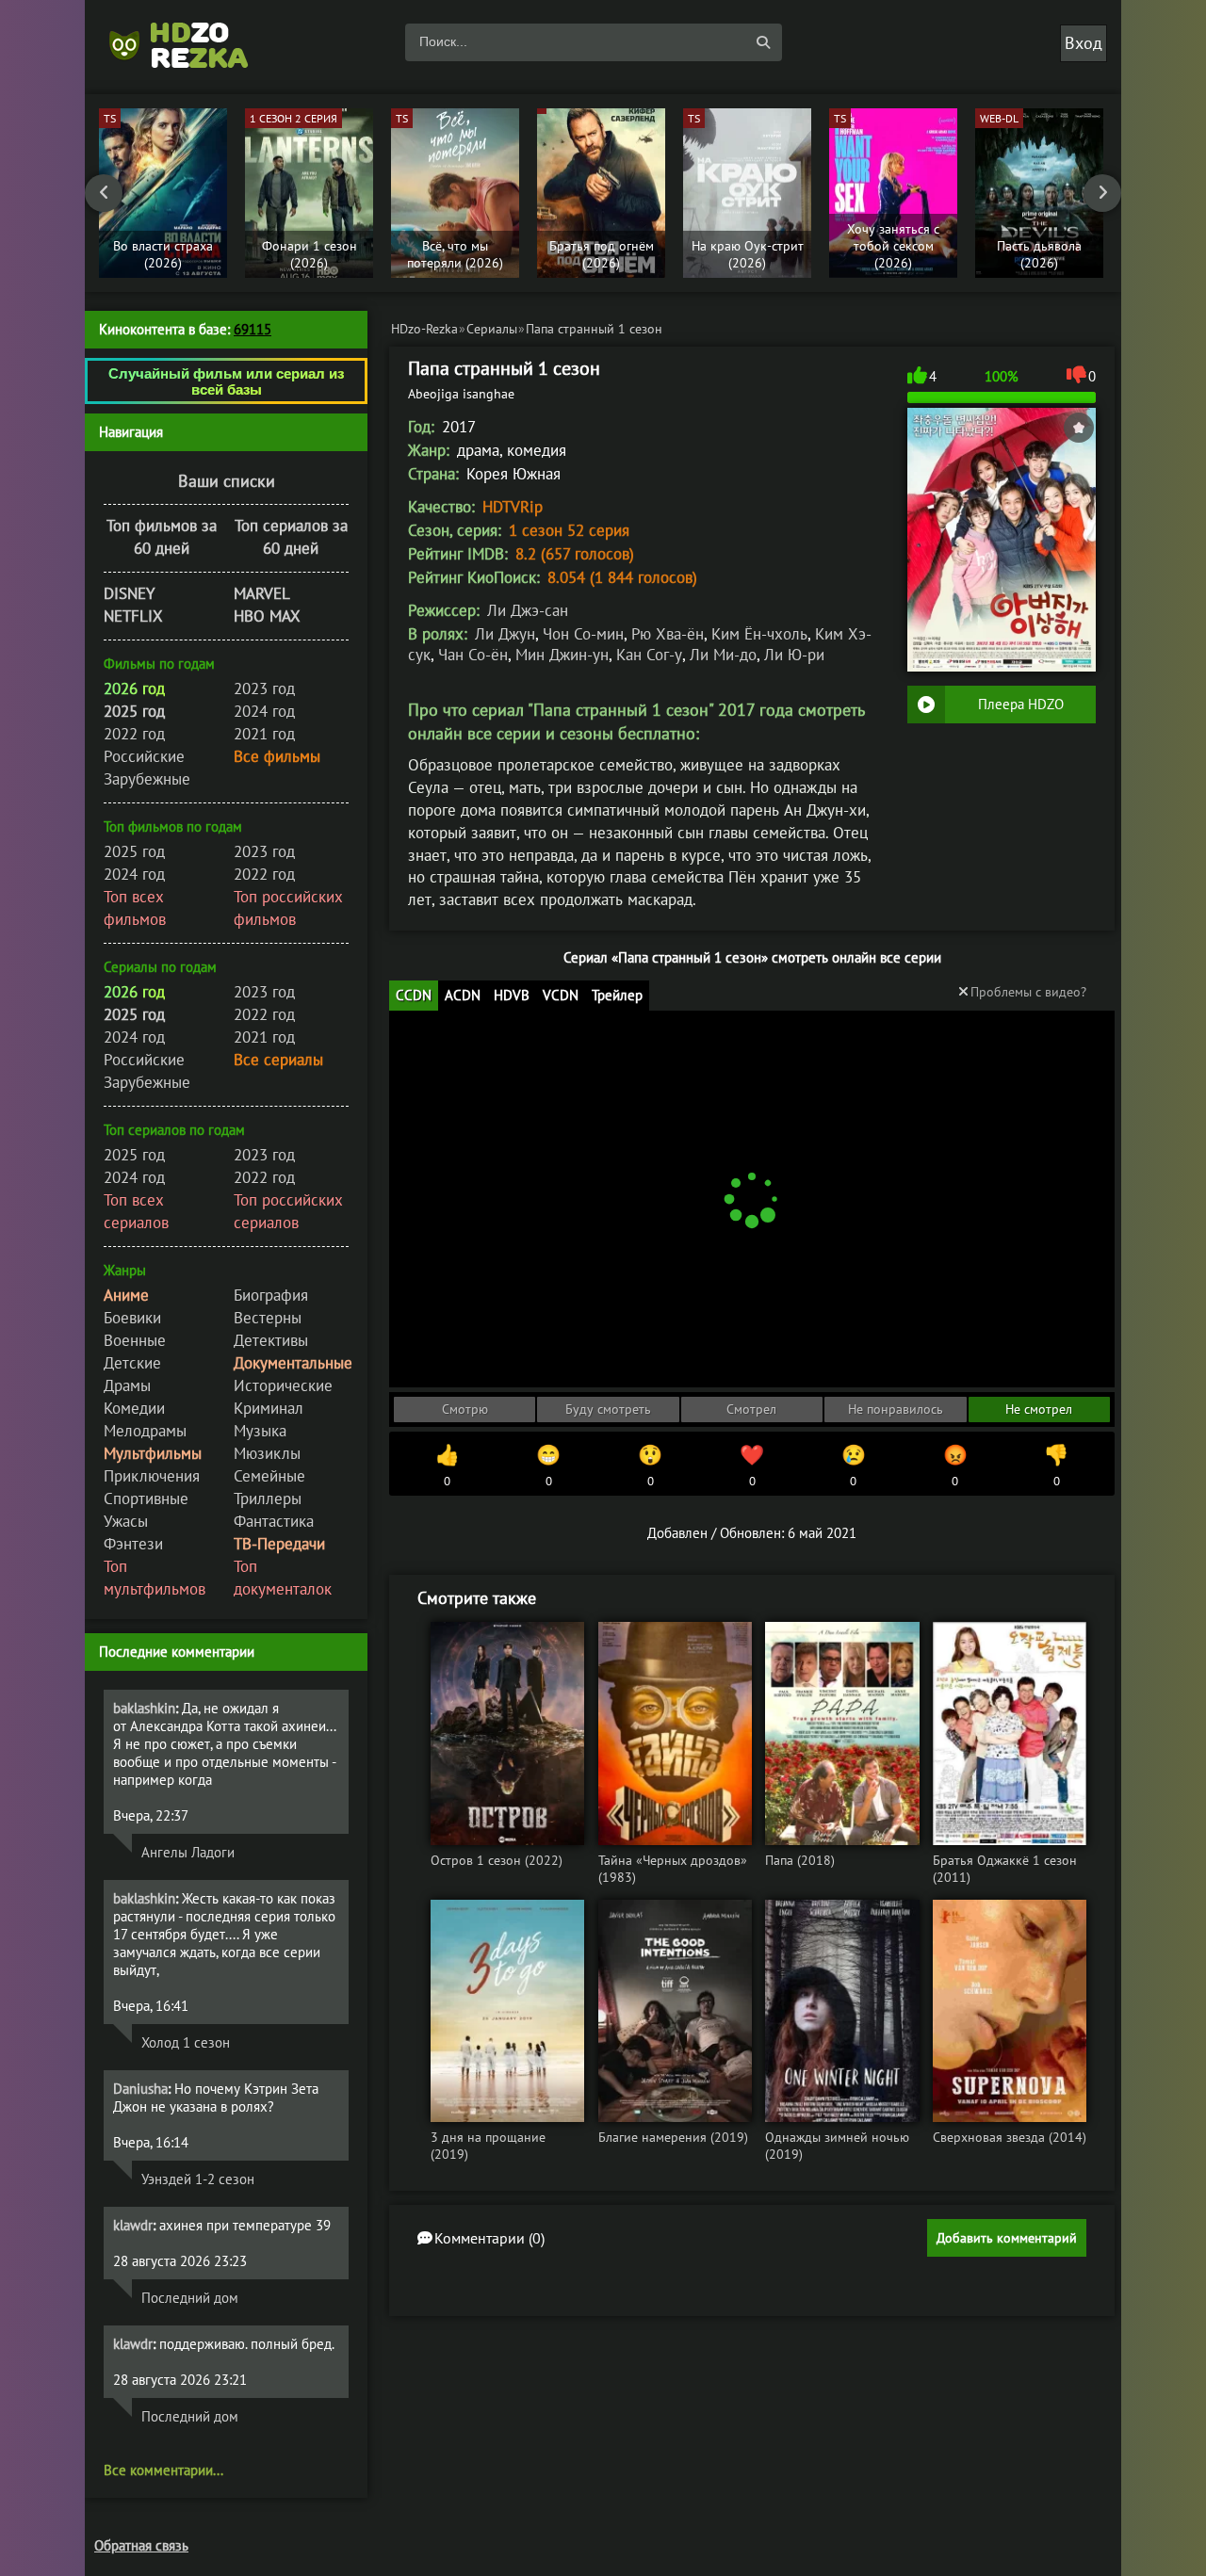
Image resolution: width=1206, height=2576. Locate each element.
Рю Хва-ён (668, 634)
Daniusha (140, 2089)
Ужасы (126, 1521)
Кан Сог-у (649, 655)
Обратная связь (141, 2545)
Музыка (260, 1431)
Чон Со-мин (583, 634)
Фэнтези (133, 1544)
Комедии (134, 1408)
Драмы (127, 1385)
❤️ (752, 1466)
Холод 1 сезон (186, 2042)
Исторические (283, 1385)
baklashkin (144, 1708)
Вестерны (268, 1318)
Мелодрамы (145, 1431)
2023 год (264, 689)
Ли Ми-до (723, 655)
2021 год (264, 734)
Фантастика (274, 1521)
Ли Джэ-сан (528, 610)
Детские (132, 1363)
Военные (135, 1340)
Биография (271, 1295)
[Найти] (763, 42)
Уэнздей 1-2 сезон (198, 2179)
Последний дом (190, 2298)
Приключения (152, 1476)
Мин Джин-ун (562, 655)
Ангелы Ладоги (188, 1852)
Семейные (269, 1476)
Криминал (269, 1408)
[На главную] (188, 42)
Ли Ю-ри (794, 655)
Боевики (132, 1318)
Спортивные (146, 1499)
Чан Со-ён (473, 655)
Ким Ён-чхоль (759, 634)
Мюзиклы (267, 1453)
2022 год (134, 734)
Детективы (271, 1340)
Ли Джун (505, 634)
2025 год (134, 851)
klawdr (133, 2225)
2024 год (264, 711)
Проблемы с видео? (1028, 992)
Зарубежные (147, 779)
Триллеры (268, 1499)
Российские (144, 756)
